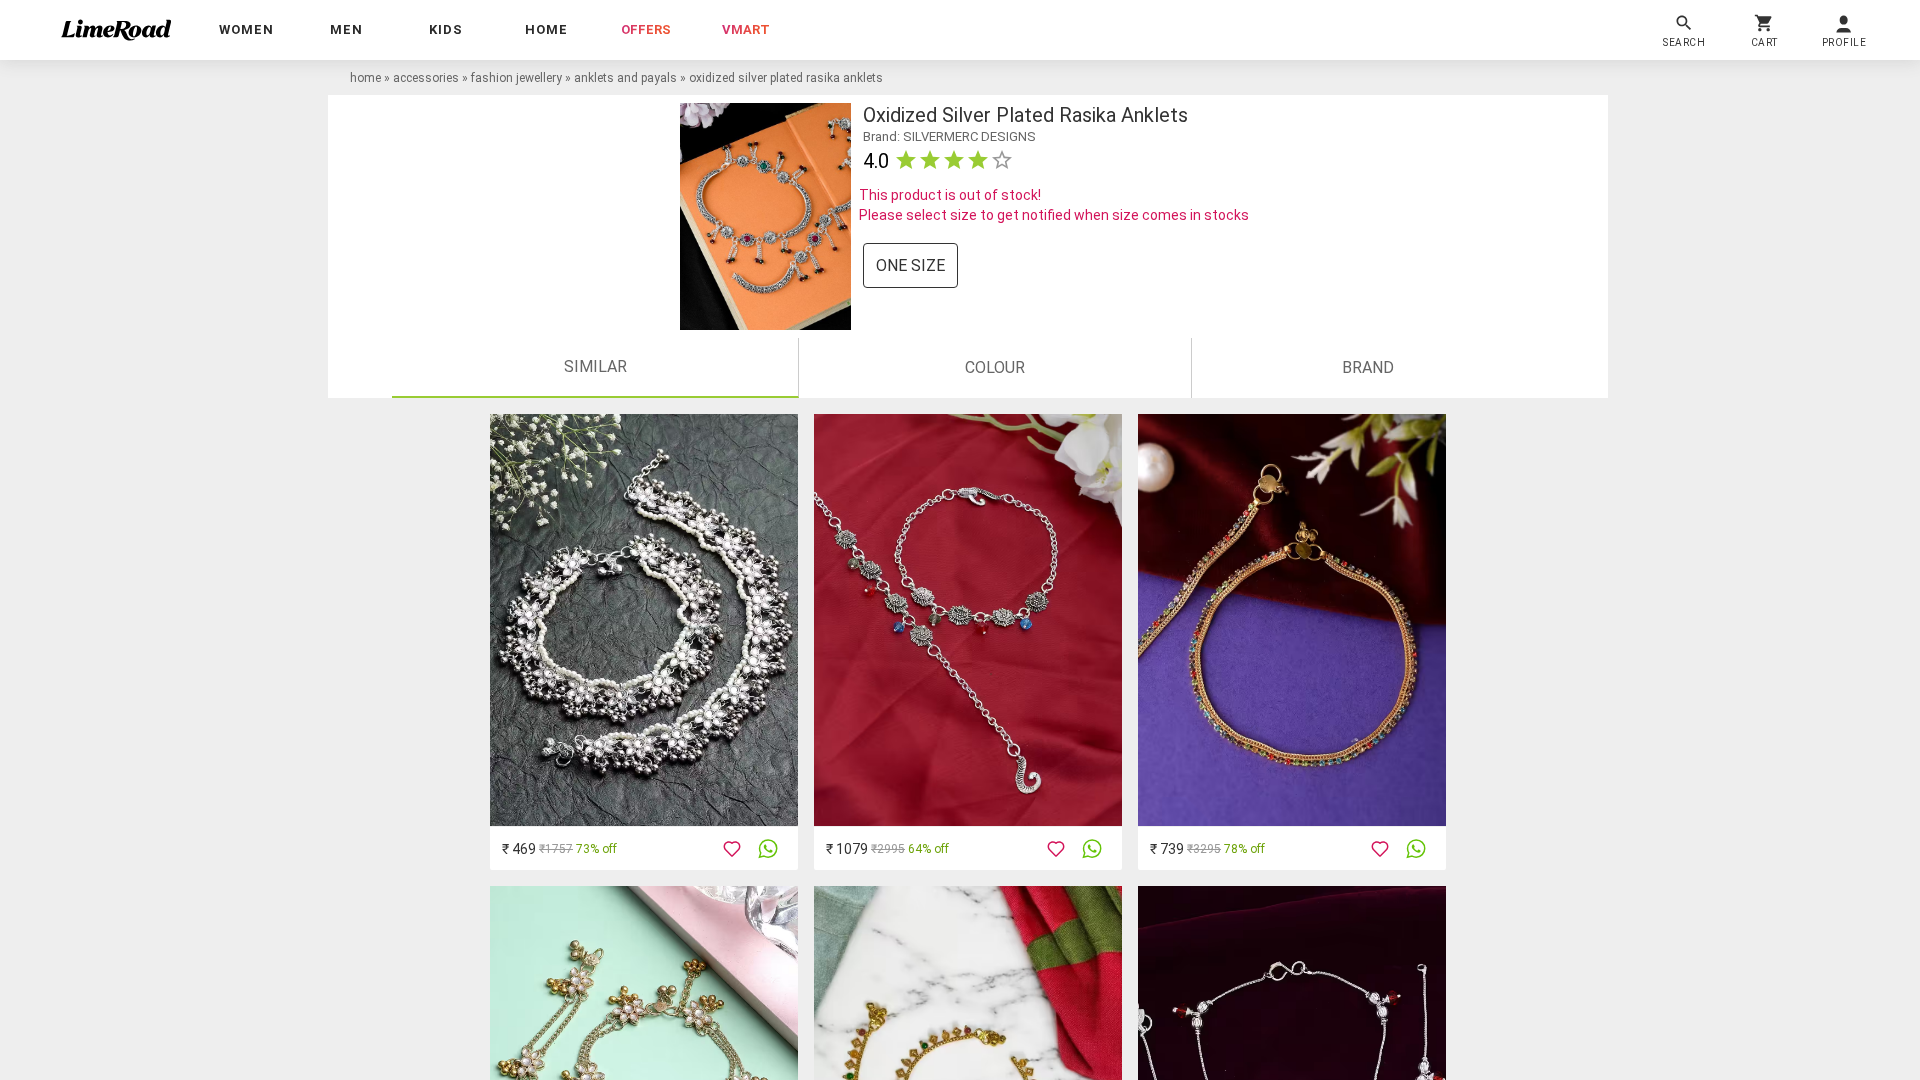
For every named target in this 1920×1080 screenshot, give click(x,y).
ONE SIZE (910, 265)
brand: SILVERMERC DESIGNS (949, 136)
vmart (746, 29)
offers (646, 29)
